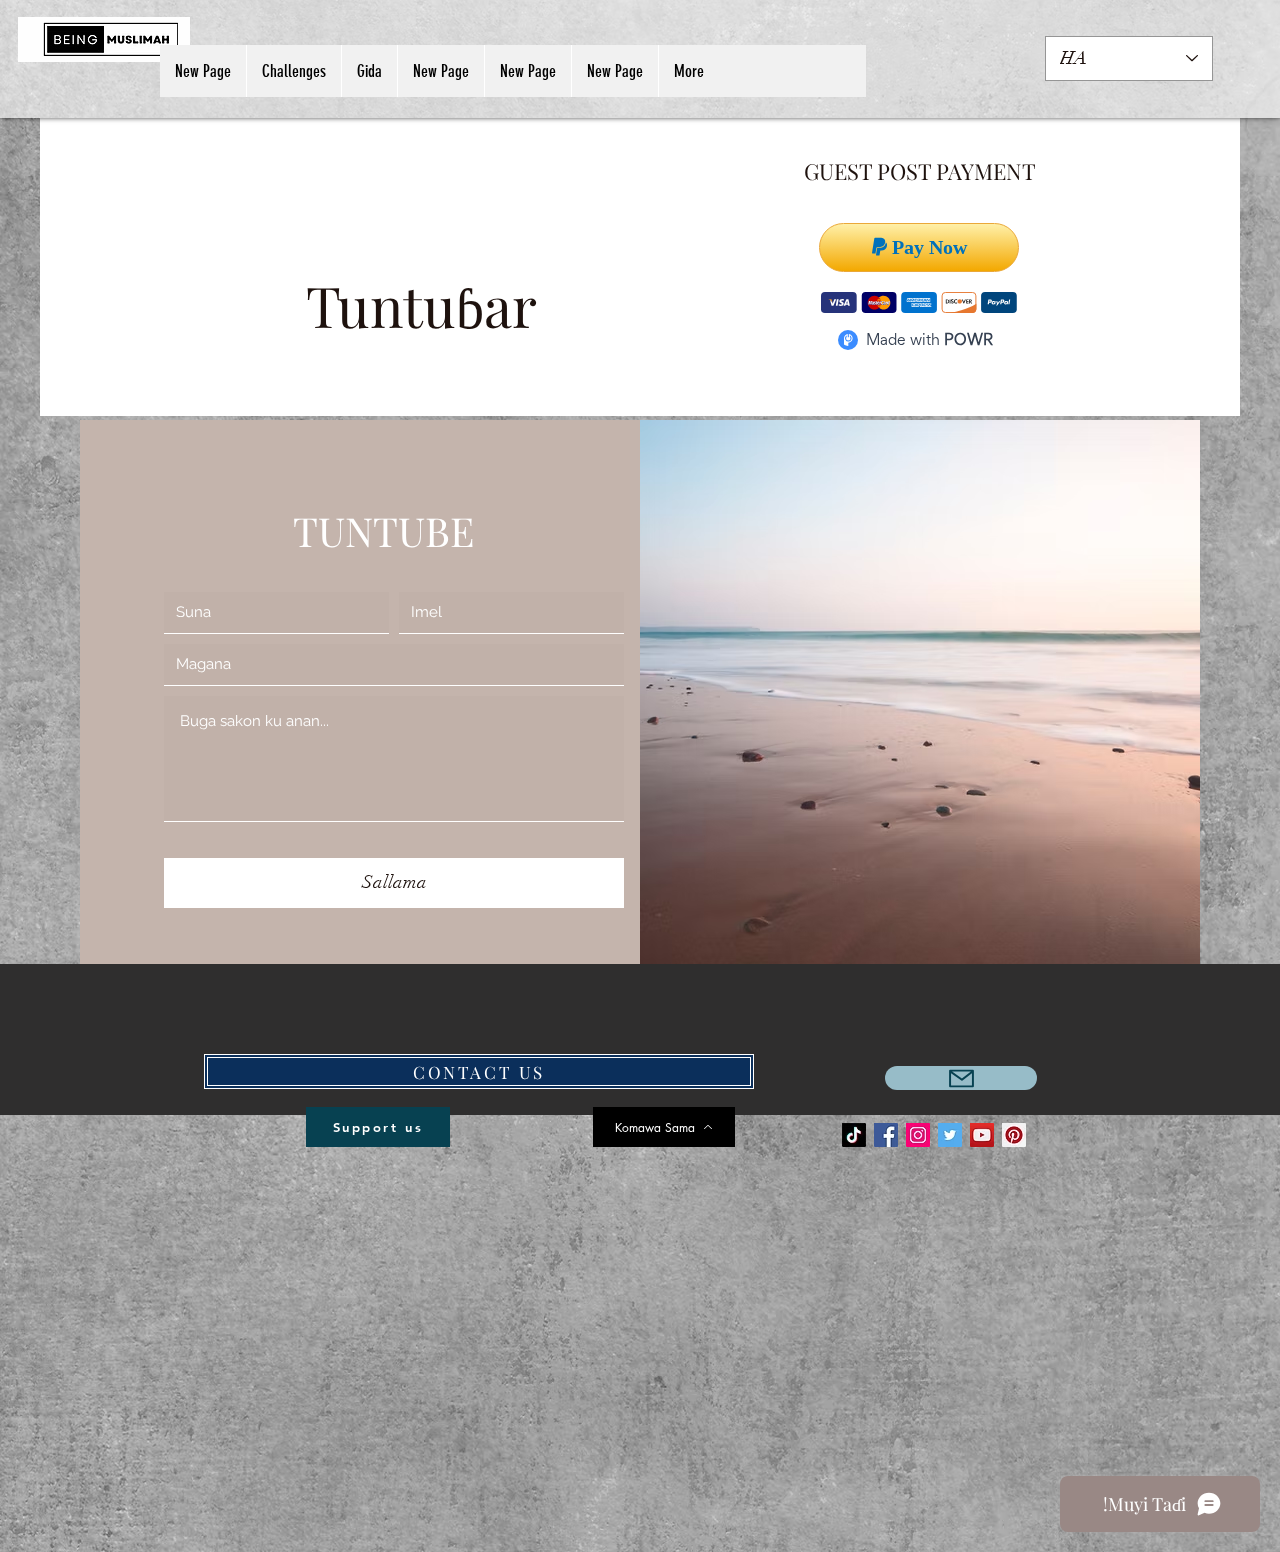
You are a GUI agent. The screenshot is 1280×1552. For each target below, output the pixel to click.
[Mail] (961, 1078)
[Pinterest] (1014, 1135)
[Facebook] (886, 1135)
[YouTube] (982, 1135)
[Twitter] (950, 1135)
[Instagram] (918, 1135)
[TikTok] (854, 1135)
